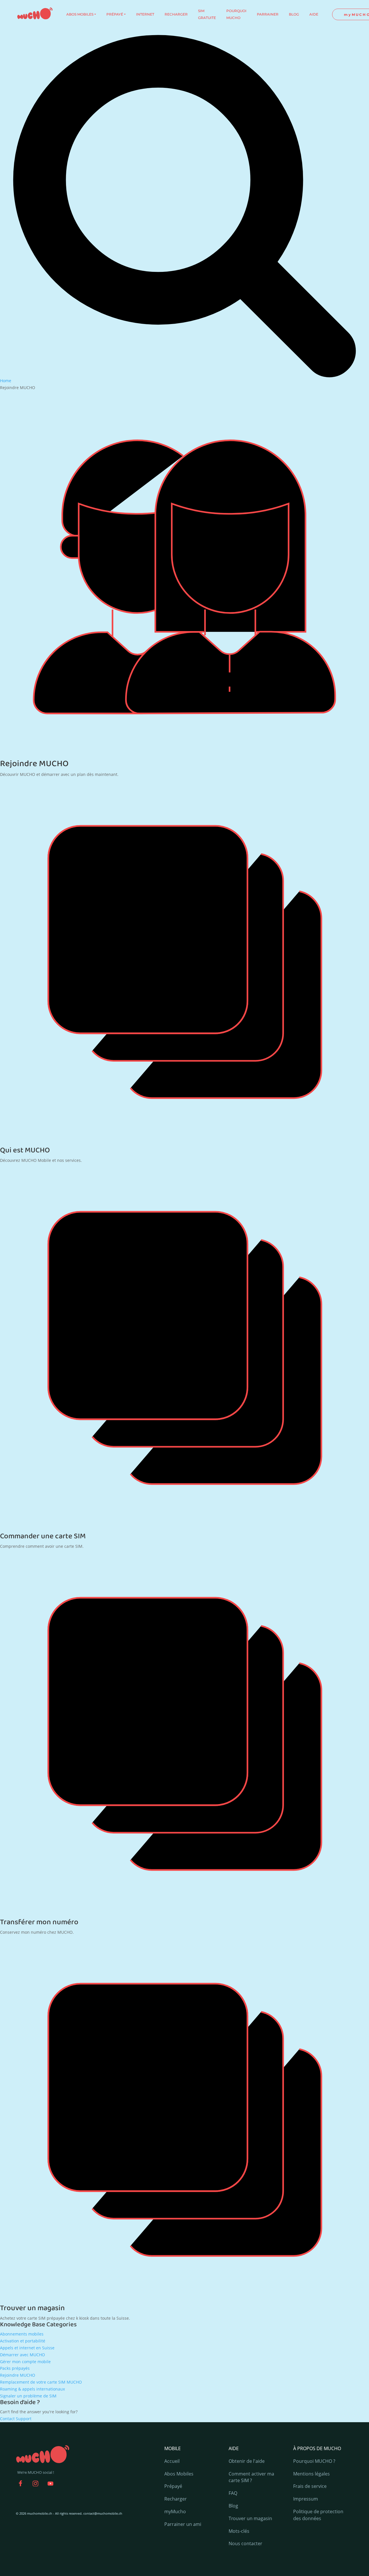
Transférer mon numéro (39, 1922)
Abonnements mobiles (22, 2334)
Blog (233, 2506)
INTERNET (145, 14)
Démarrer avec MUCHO (22, 2355)
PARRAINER (268, 14)
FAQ (233, 2493)
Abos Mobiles (179, 2474)
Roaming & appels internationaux (32, 2389)
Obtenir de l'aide (247, 2461)
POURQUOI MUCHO (236, 14)
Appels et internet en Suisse (27, 2348)
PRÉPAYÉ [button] (115, 14)
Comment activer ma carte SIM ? (251, 2477)
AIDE (314, 14)
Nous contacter (245, 2543)
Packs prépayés (15, 2368)
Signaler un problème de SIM (28, 2396)
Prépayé (173, 2486)
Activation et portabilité (23, 2341)
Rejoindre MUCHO (18, 2375)
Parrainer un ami (183, 2524)
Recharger (176, 2499)
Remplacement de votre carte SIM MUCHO (41, 2382)
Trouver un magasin (32, 2308)
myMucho (175, 2511)
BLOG (294, 14)
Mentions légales (311, 2474)
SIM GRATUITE (207, 14)
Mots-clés (239, 2531)
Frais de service (310, 2486)
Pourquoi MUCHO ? (314, 2461)
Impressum (306, 2499)
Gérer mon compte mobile (25, 2362)
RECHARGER (176, 14)
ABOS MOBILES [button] (80, 14)
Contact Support (16, 2419)
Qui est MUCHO (25, 1150)
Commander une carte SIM (43, 1536)
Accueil (172, 2461)
